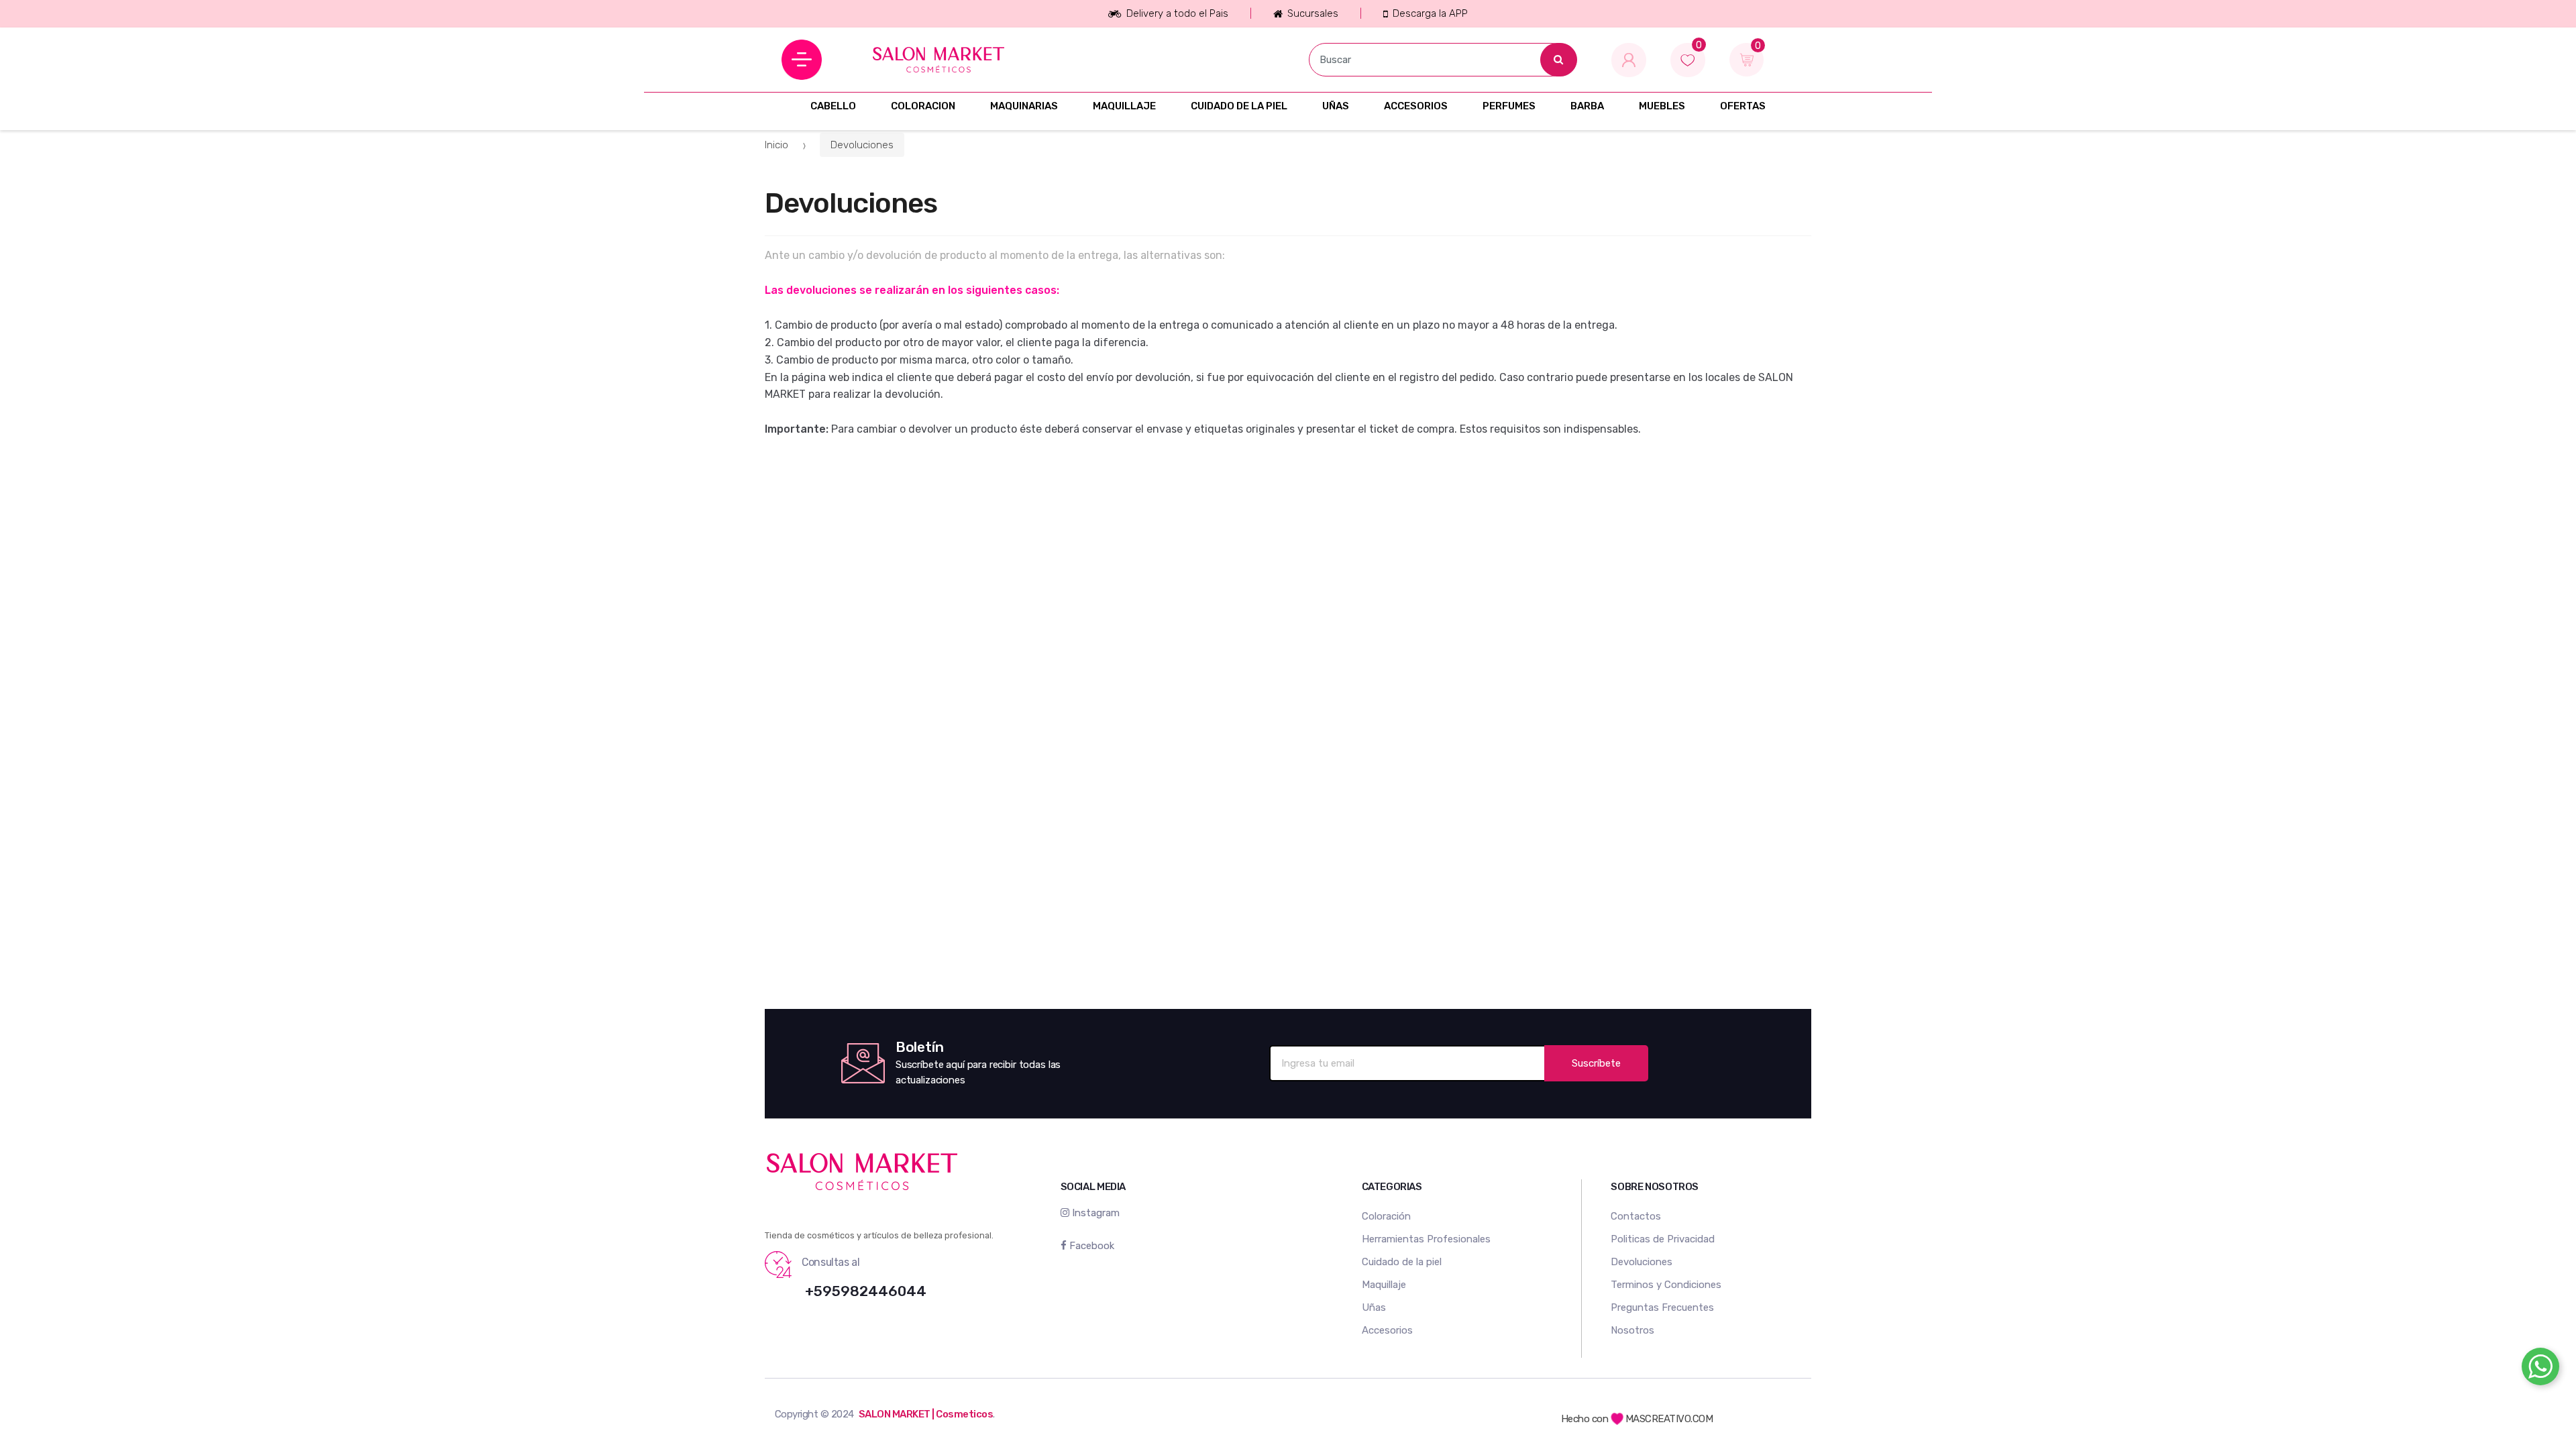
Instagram (1094, 1213)
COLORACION (923, 106)
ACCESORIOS (1416, 106)
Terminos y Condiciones (1666, 1285)
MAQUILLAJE (1124, 106)
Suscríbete (1596, 1063)
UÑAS (1336, 106)
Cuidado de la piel (1402, 1262)
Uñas (1374, 1307)
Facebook (1090, 1246)
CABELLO (833, 106)
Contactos (1636, 1216)
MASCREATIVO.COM (1669, 1419)
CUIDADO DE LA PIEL (1239, 106)
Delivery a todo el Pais (1177, 13)
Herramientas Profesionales (1426, 1239)
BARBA (1587, 106)
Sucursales (1313, 13)
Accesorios (1387, 1330)
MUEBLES (1662, 106)
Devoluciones (862, 145)
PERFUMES (1509, 106)
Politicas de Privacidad (1663, 1239)
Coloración (1386, 1216)
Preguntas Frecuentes (1662, 1307)
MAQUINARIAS (1024, 106)
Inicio (776, 145)
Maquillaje (1384, 1285)
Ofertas (1743, 106)
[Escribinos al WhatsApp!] (2540, 1369)
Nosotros (1632, 1330)
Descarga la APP (1430, 13)
